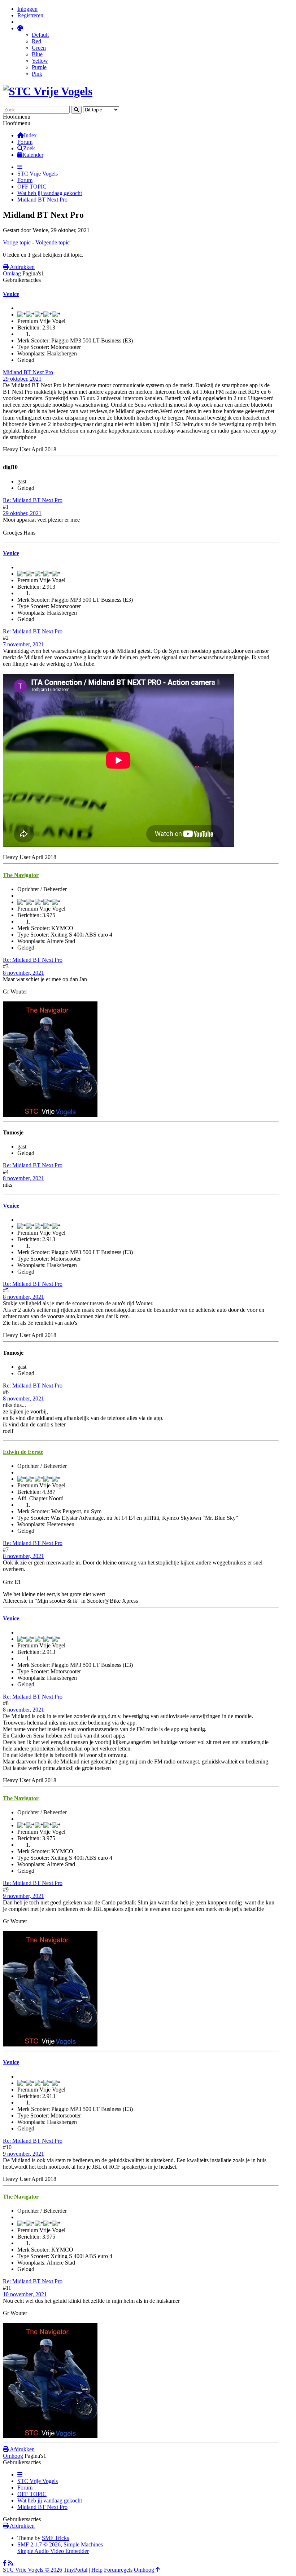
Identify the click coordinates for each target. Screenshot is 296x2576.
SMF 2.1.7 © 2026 (39, 2544)
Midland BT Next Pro (28, 372)
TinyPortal (75, 2570)
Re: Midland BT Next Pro (33, 500)
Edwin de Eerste (23, 1452)
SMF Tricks (55, 2538)
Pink (37, 74)
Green (39, 48)
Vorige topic (17, 242)
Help (97, 2570)
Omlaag (12, 273)
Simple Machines (83, 2544)
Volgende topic (53, 242)
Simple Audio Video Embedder (53, 2551)
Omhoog (13, 2456)
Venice (11, 294)
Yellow (40, 61)
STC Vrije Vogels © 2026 (32, 2570)
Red (36, 41)
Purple (39, 67)
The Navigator (21, 875)
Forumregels (118, 2570)
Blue (37, 54)
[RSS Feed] (10, 2563)
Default (40, 35)
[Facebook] (5, 2563)
